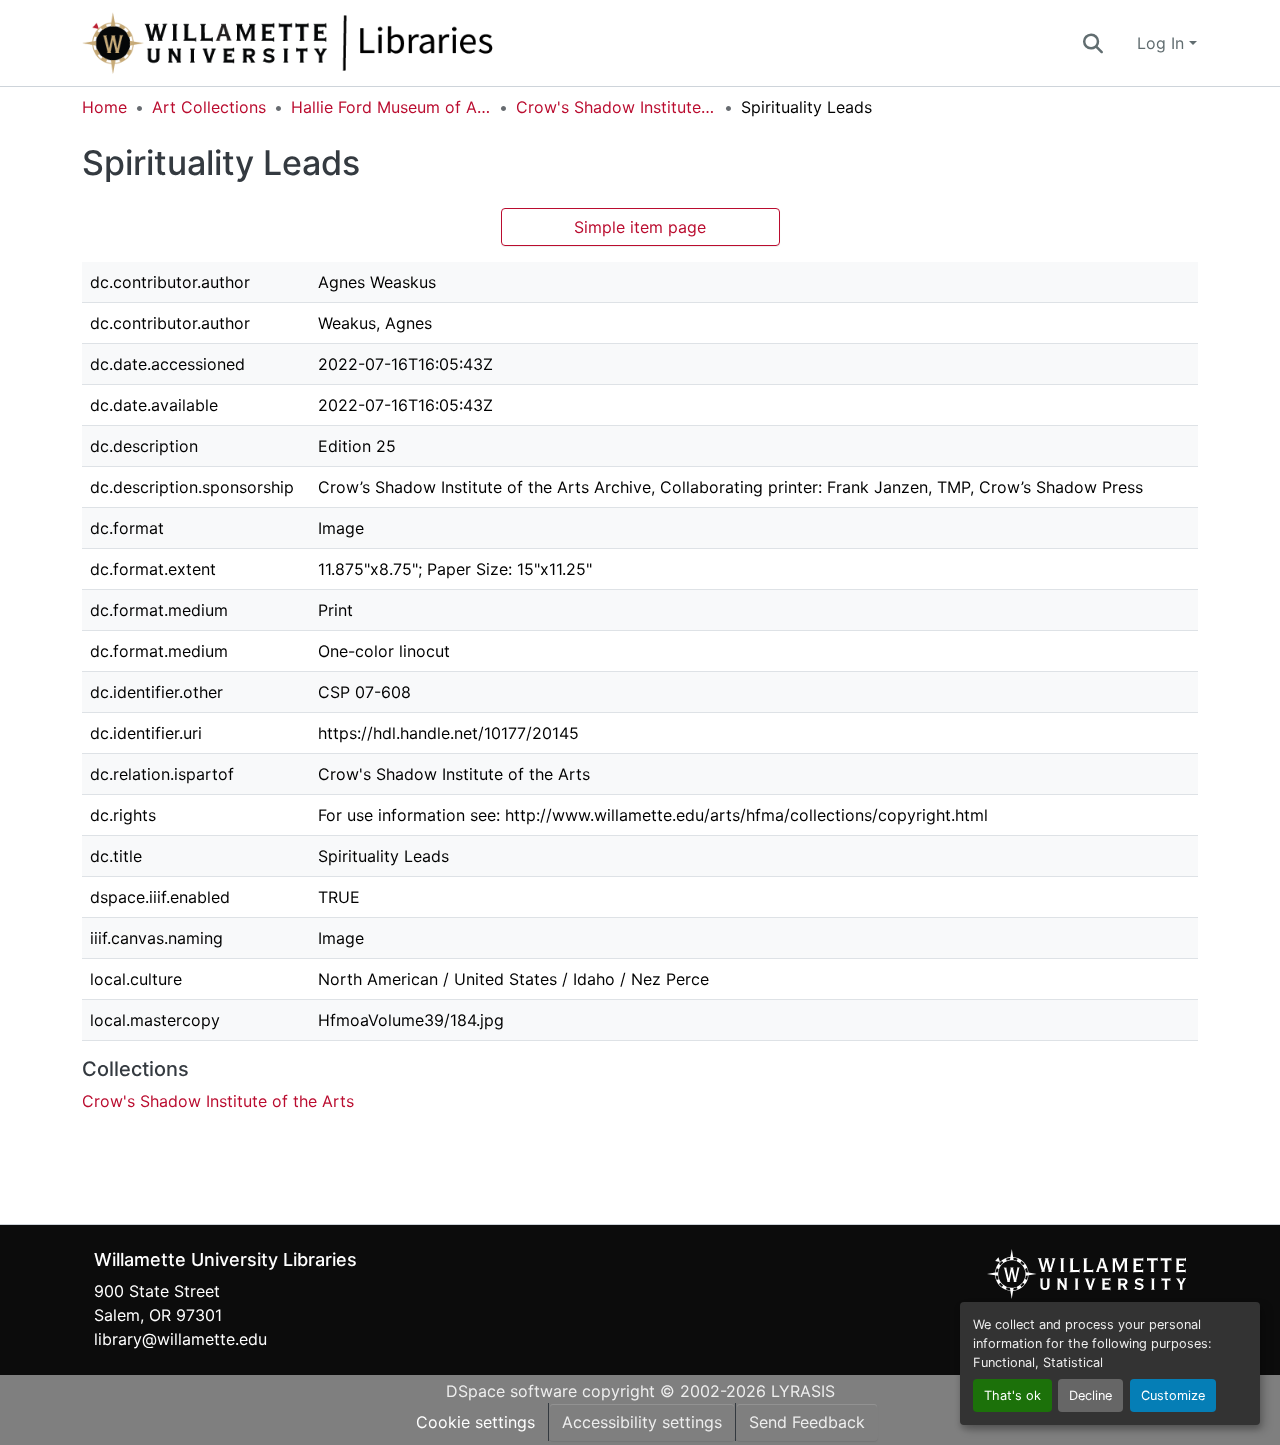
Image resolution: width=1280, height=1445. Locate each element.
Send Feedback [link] (807, 1422)
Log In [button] (1163, 43)
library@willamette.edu (180, 1339)
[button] (354, 43)
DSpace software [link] (511, 1391)
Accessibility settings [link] (642, 1422)
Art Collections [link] (209, 107)
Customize (1173, 1395)
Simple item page (640, 227)
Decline (1090, 1395)
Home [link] (104, 107)
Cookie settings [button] (475, 1422)
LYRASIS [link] (803, 1391)
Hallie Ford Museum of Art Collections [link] (391, 107)
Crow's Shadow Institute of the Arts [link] (616, 107)
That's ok (1012, 1395)
